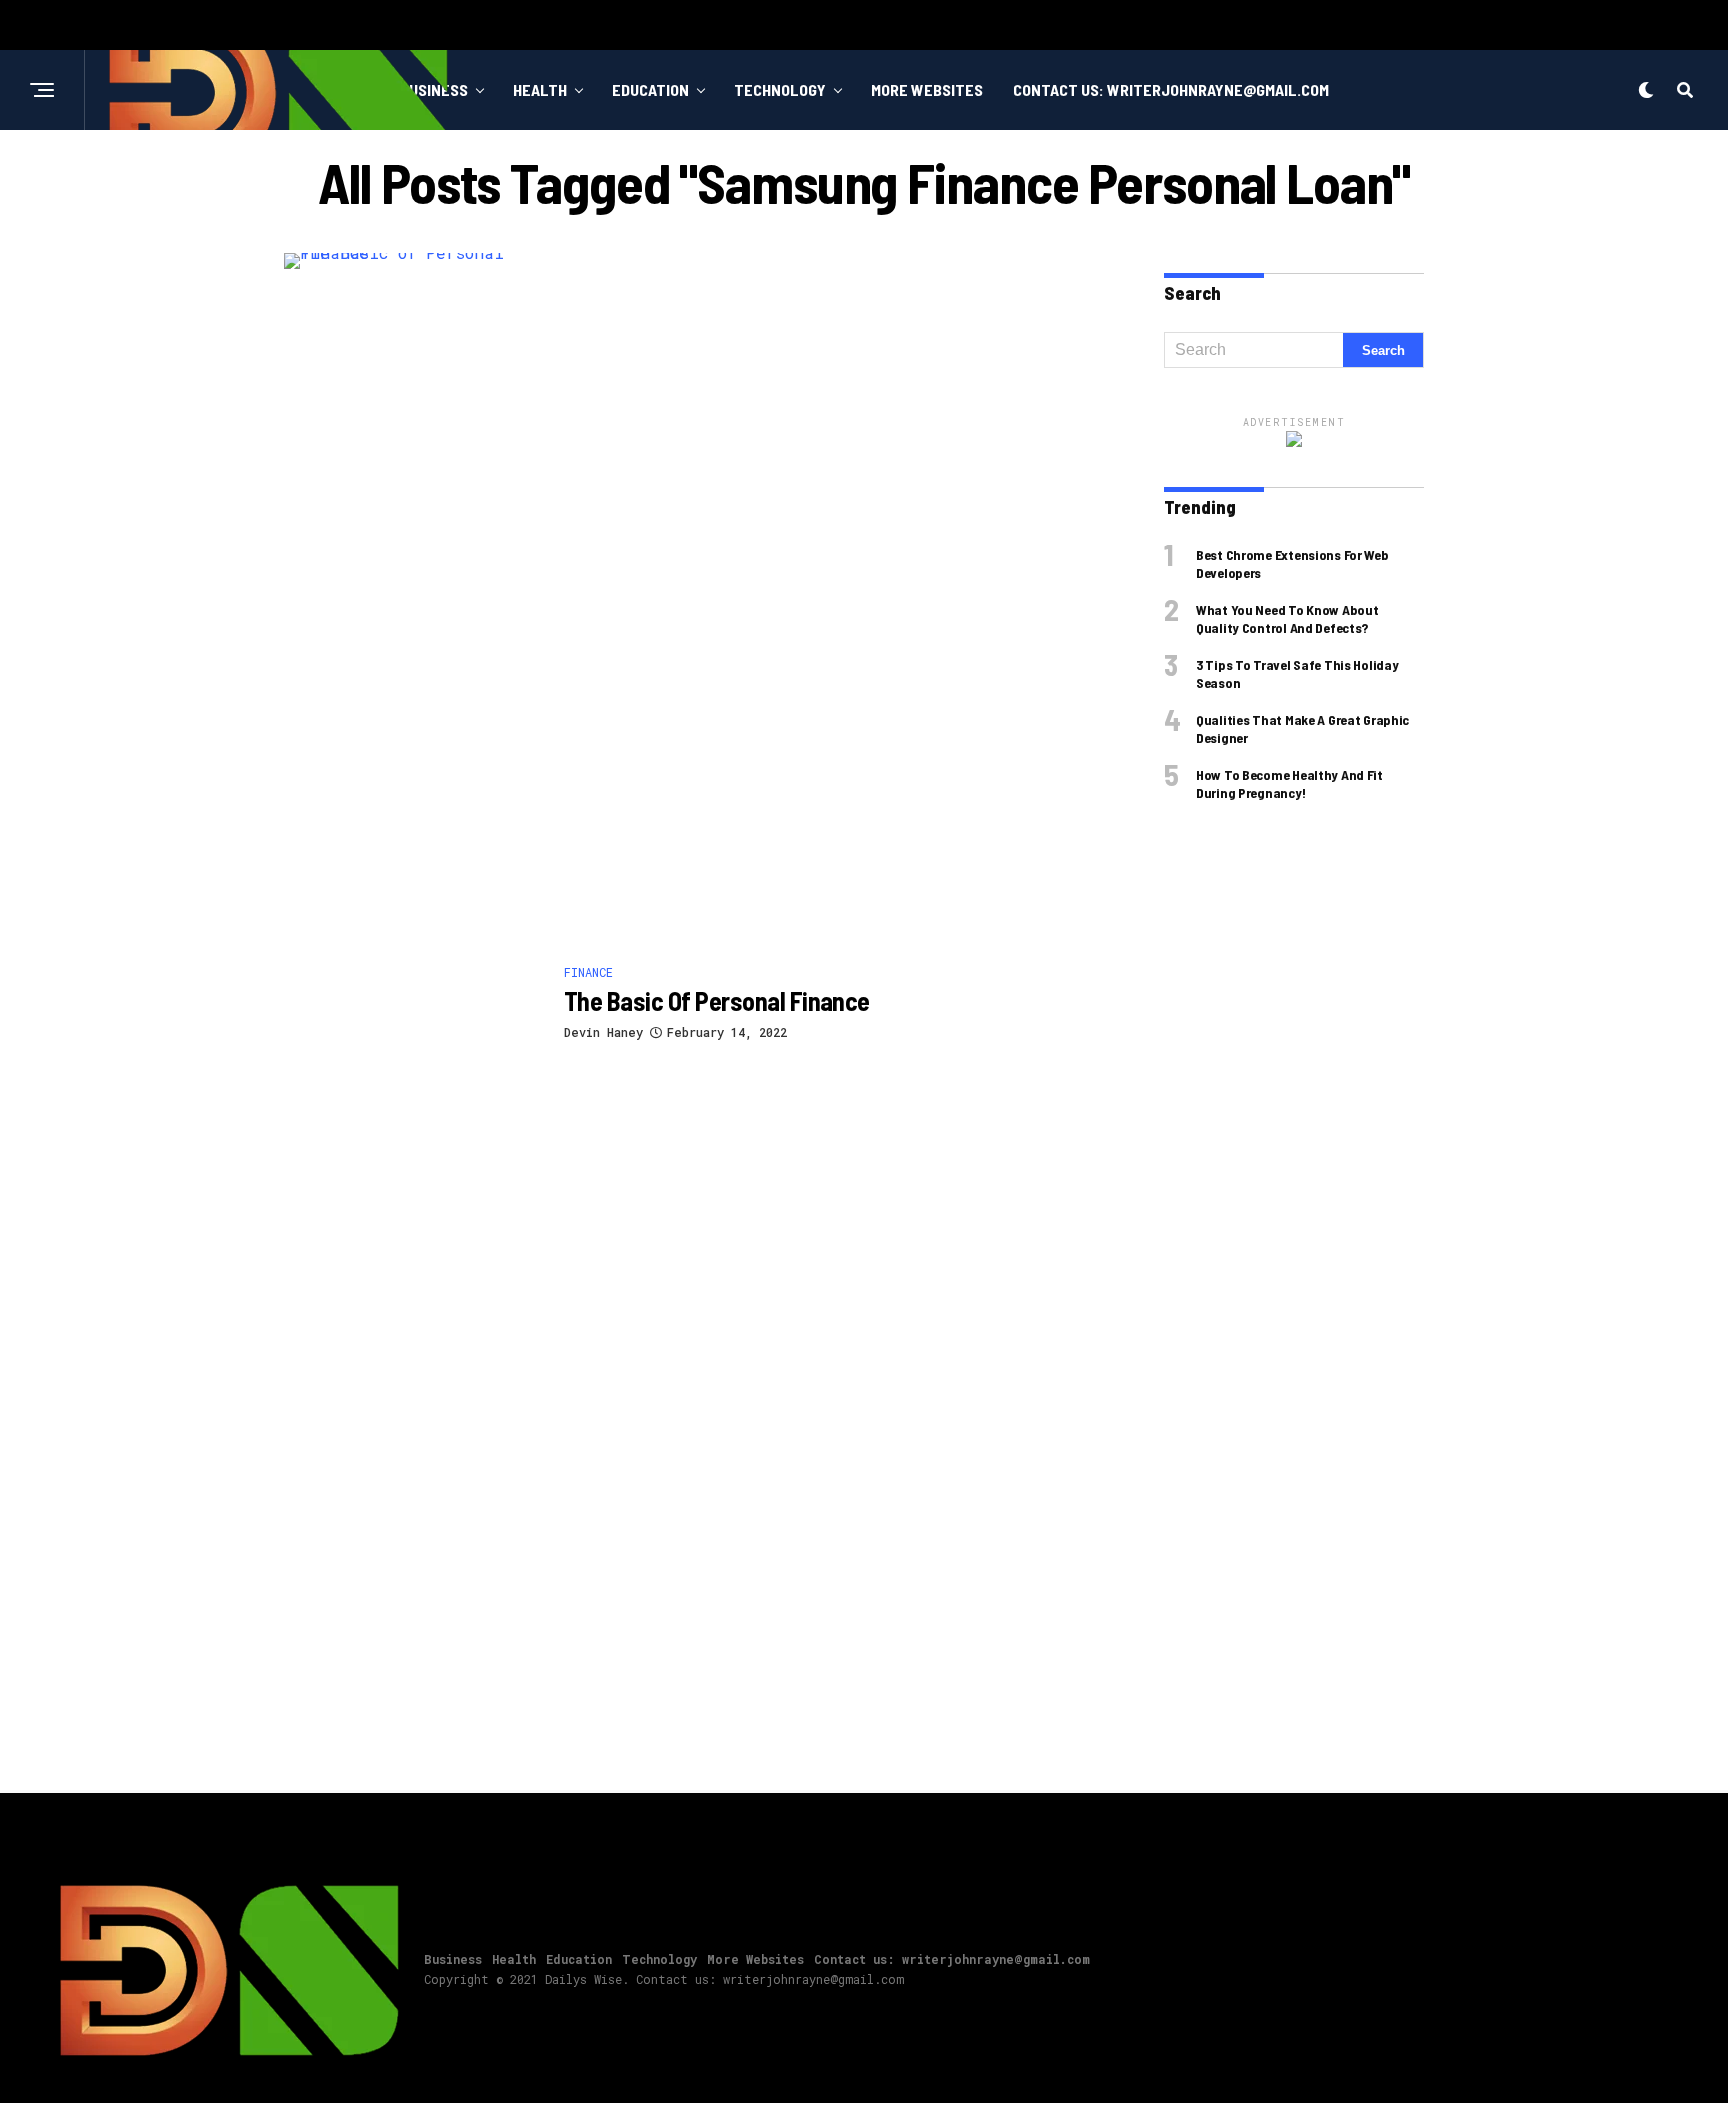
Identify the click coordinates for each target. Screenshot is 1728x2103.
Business (453, 1959)
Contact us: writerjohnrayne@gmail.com (1171, 89)
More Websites (927, 89)
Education (650, 89)
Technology (780, 89)
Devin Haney (603, 1032)
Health (540, 89)
